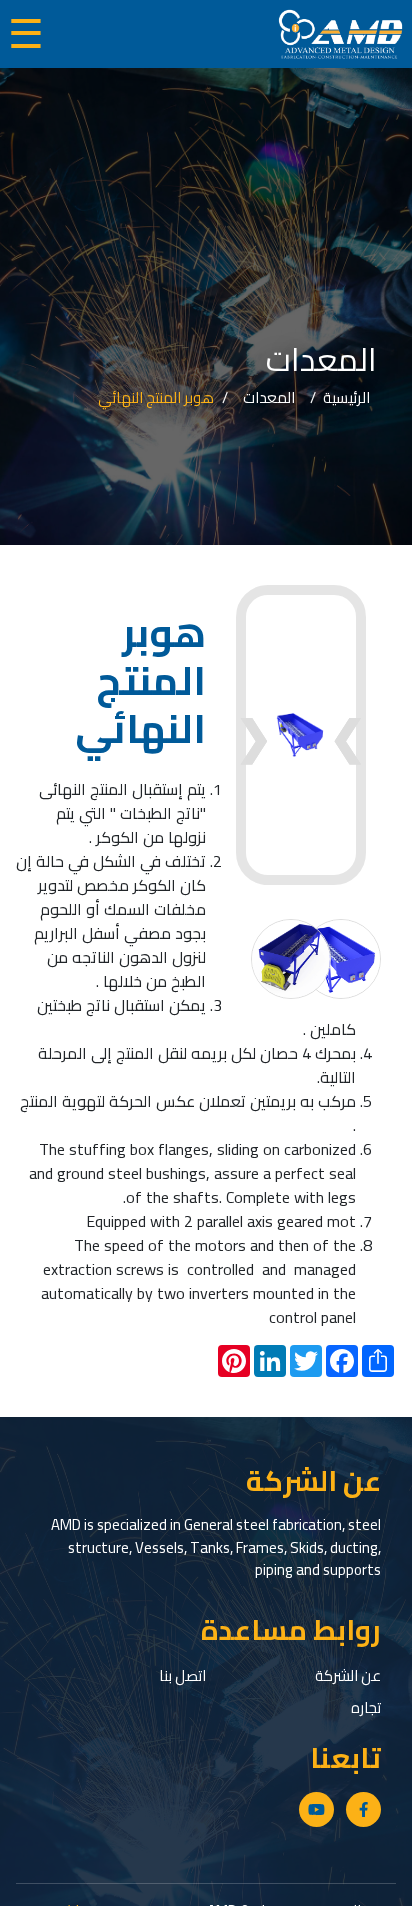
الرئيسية (346, 398)
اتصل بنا (182, 1675)
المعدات (269, 398)
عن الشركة (348, 1675)
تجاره (366, 1707)
